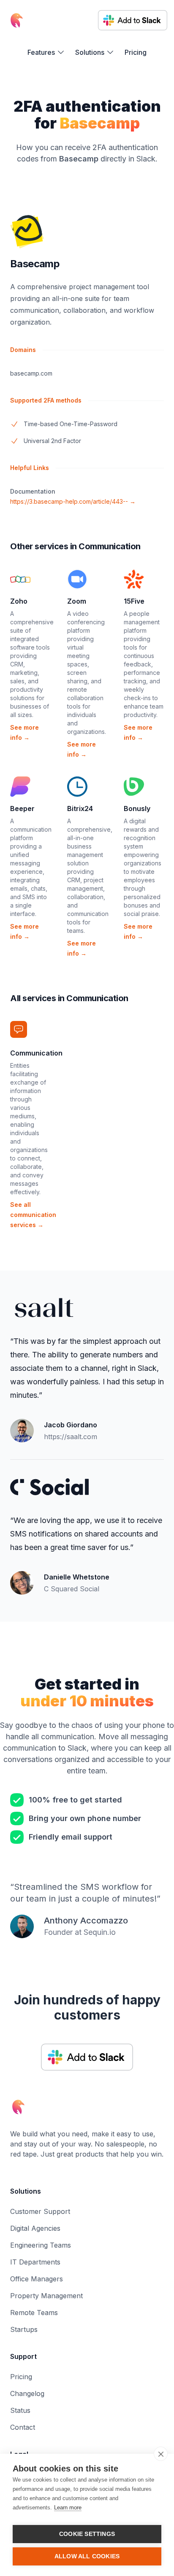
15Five (134, 601)
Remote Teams (34, 2313)
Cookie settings (87, 2534)
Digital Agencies (35, 2228)
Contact (23, 2427)
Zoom (77, 601)
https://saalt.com (71, 1437)
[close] (161, 2454)
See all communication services (33, 1215)
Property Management (46, 2296)
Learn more (68, 2508)
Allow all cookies (87, 2556)
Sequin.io (100, 1932)
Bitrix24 (80, 809)
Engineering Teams (41, 2245)
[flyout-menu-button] (46, 52)
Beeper (22, 809)
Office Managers (37, 2279)
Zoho (19, 601)
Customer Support (40, 2211)
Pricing (136, 52)
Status (20, 2410)
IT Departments (35, 2262)
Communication (36, 1053)
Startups (24, 2329)
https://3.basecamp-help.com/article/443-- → (73, 501)
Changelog (27, 2393)
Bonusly (137, 809)
